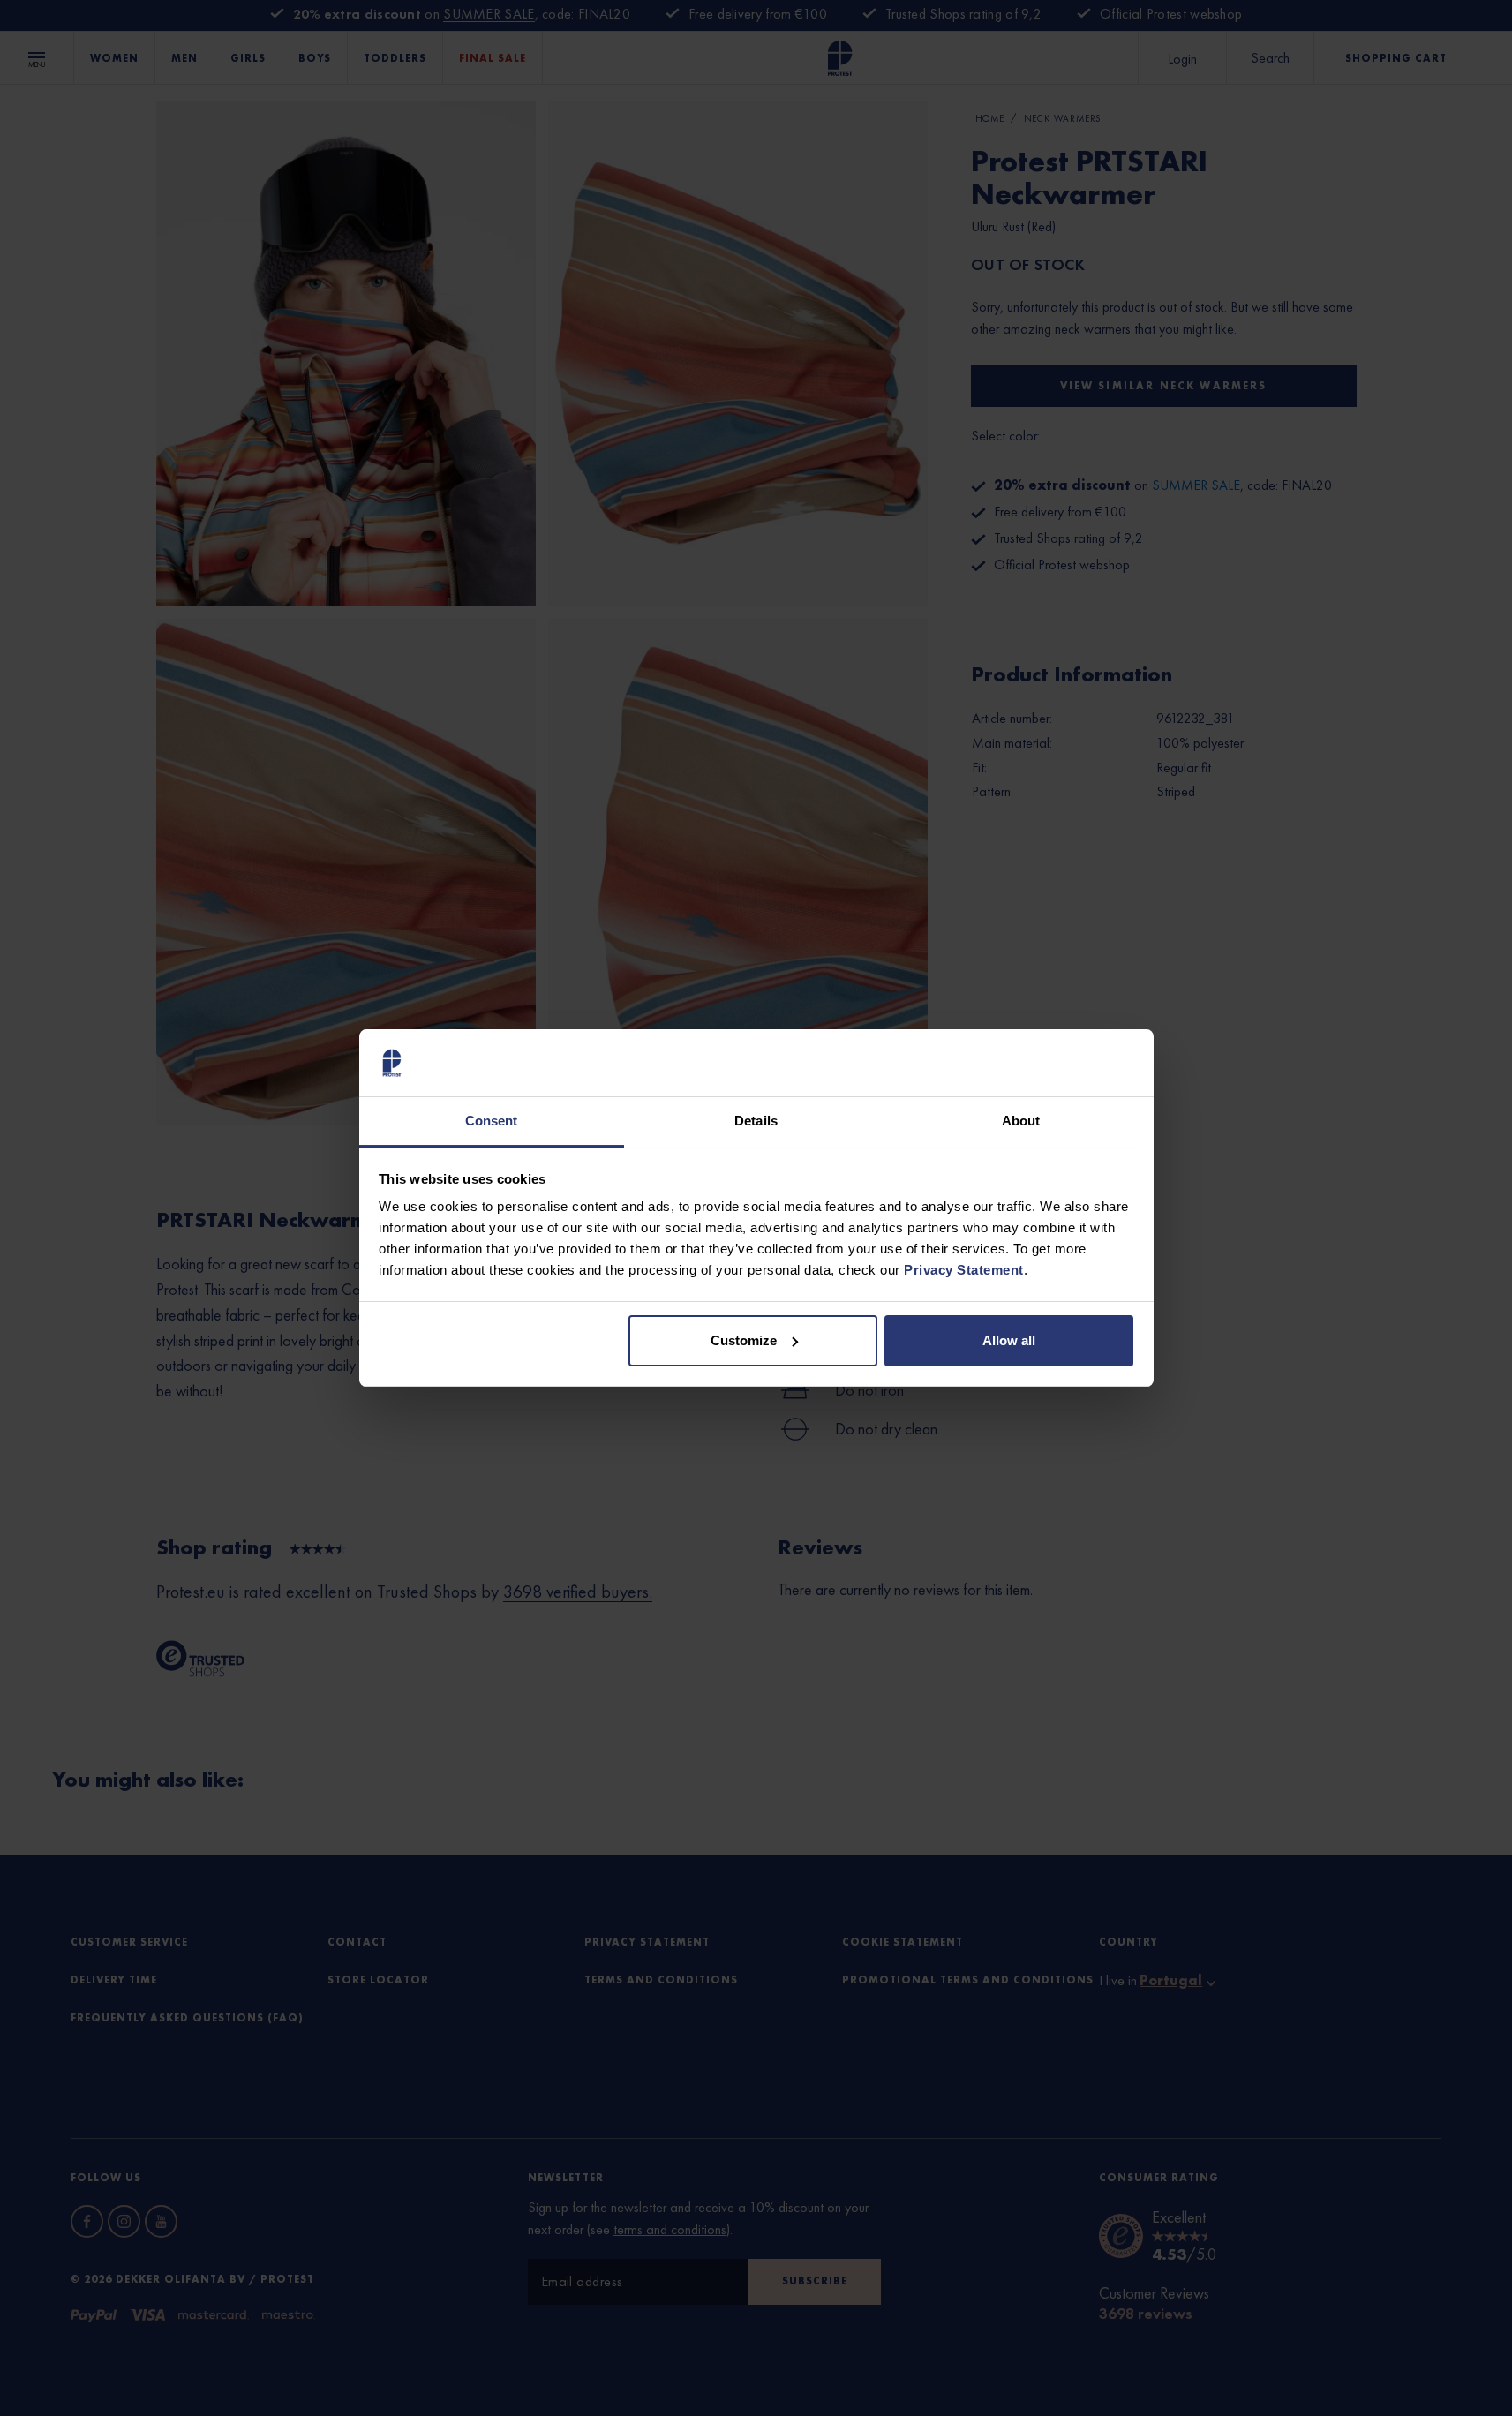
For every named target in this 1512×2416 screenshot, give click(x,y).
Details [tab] (756, 1121)
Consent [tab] (492, 1121)
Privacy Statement (964, 1270)
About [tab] (1021, 1121)
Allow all (1009, 1340)
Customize (744, 1340)
